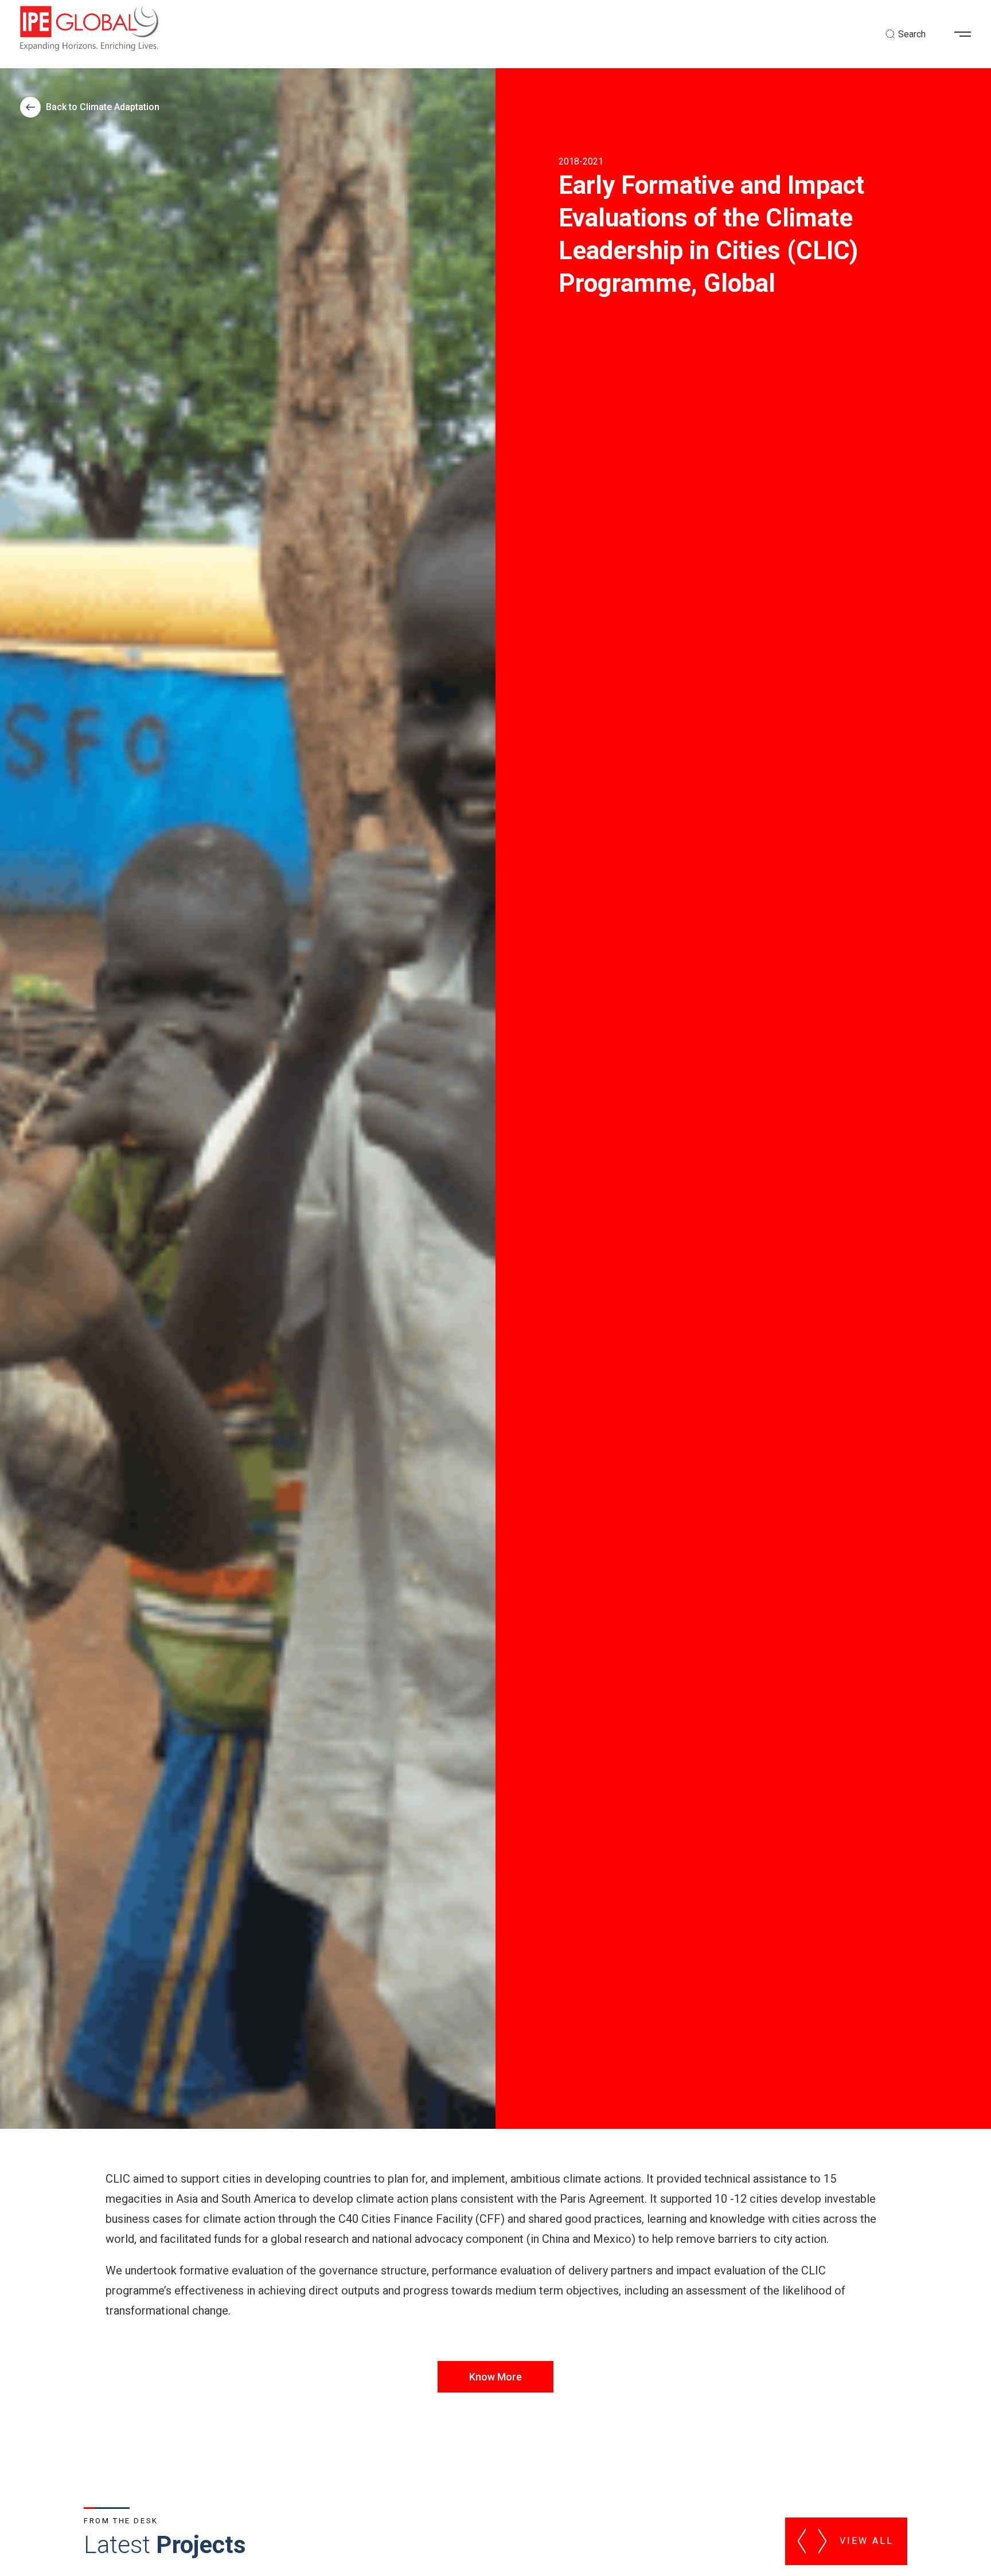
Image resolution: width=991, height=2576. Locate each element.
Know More (495, 2377)
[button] (967, 34)
